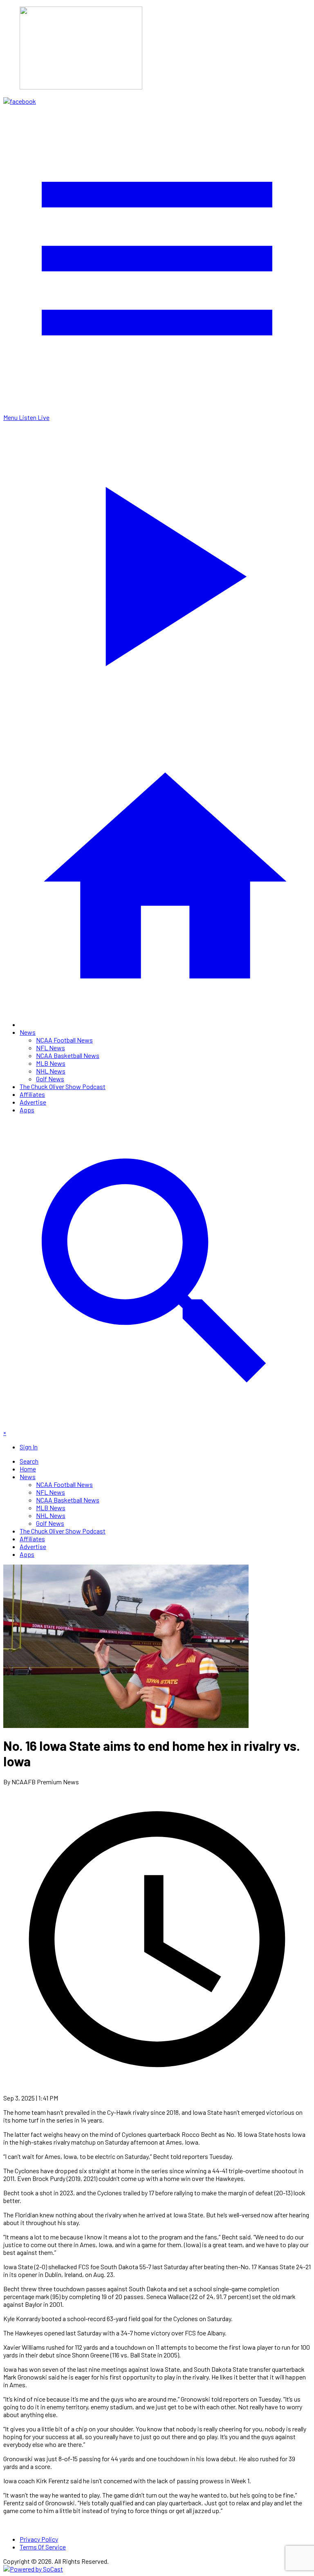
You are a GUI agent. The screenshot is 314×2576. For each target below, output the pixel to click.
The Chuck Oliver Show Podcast (63, 1086)
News (28, 1032)
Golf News (50, 1079)
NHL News (51, 1071)
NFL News (50, 1048)
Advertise (33, 1102)
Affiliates (32, 1094)
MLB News (51, 1063)
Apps (27, 1110)
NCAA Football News (64, 1040)
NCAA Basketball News (68, 1055)
